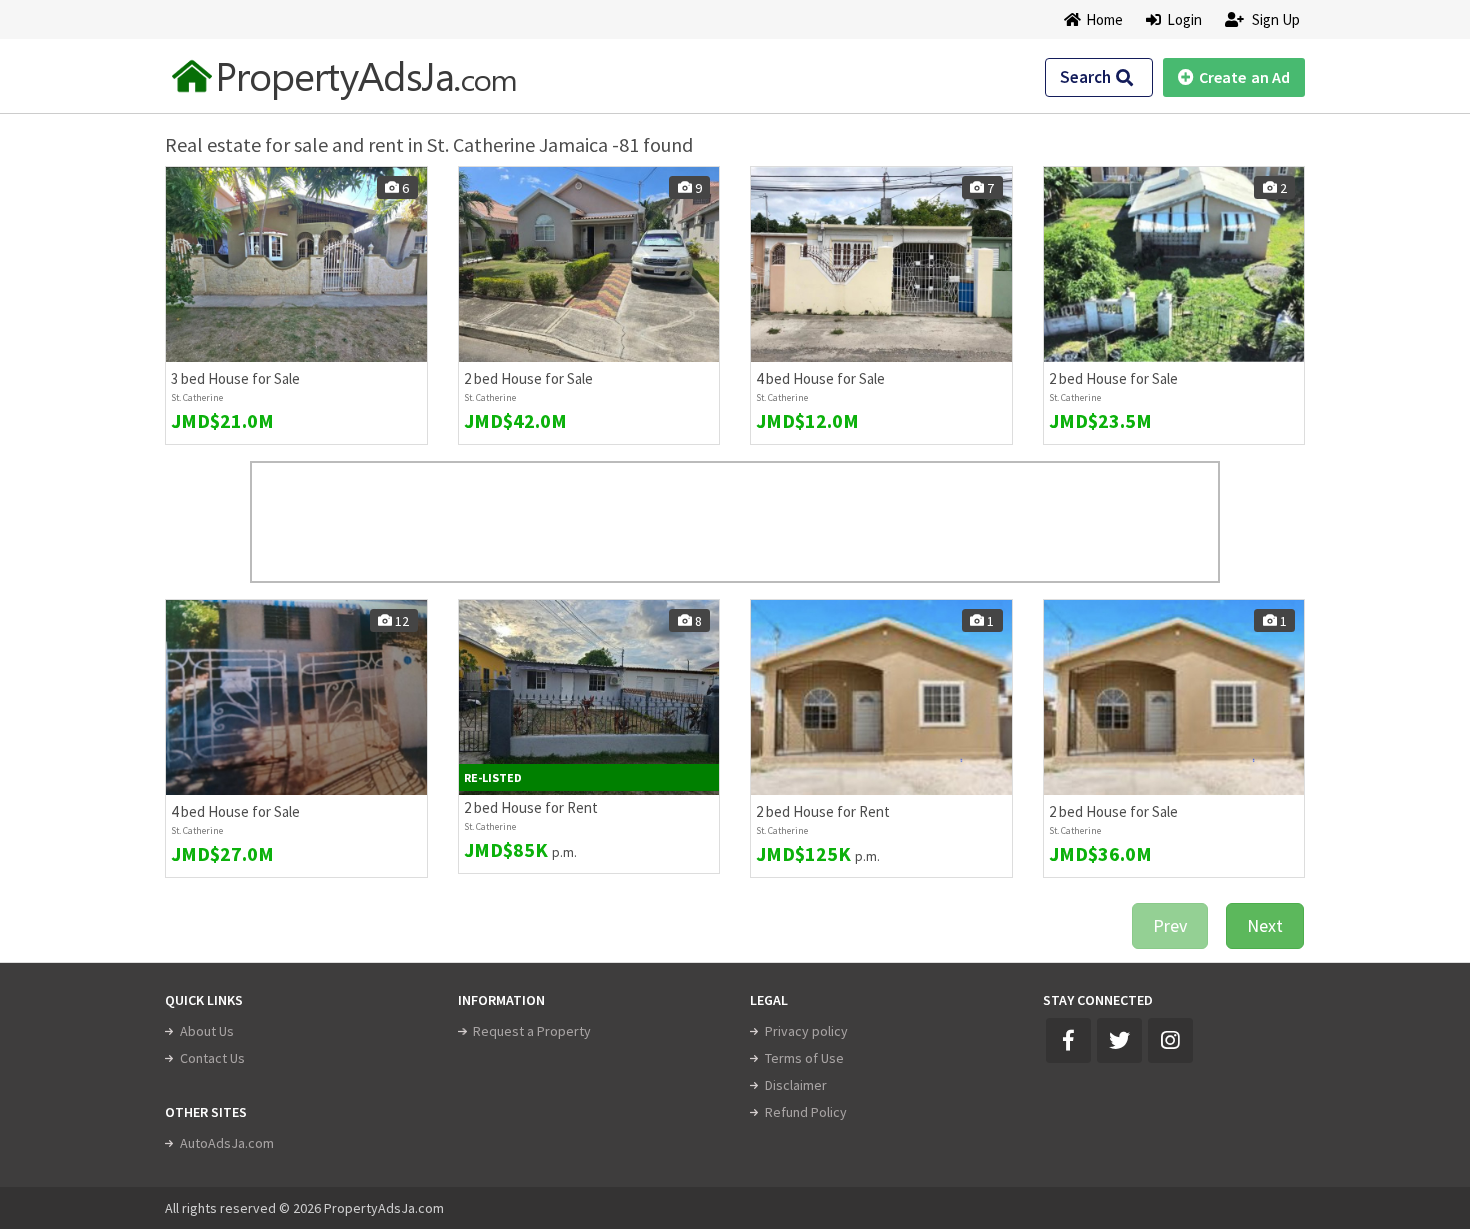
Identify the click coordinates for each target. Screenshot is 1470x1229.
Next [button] (1265, 925)
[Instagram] (1170, 1040)
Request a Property (532, 1031)
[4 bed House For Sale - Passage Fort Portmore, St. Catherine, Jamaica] (296, 697)
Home (1104, 19)
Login (1181, 19)
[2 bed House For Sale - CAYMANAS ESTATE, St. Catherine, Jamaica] (589, 264)
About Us (207, 1031)
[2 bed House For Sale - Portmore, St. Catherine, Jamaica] (1174, 697)
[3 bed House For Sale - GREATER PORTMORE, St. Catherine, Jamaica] (296, 264)
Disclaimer (796, 1085)
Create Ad (1244, 77)
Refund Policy (806, 1112)
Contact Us (212, 1058)
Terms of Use (804, 1058)
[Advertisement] (735, 522)
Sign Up (1274, 19)
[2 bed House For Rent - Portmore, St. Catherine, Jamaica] (881, 697)
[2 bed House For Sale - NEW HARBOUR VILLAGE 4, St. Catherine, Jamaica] (1174, 264)
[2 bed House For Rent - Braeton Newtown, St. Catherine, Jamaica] (589, 697)
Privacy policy (806, 1031)
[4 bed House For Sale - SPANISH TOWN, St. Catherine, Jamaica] (881, 264)
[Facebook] (1068, 1040)
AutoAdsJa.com (227, 1143)
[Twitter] (1119, 1040)
